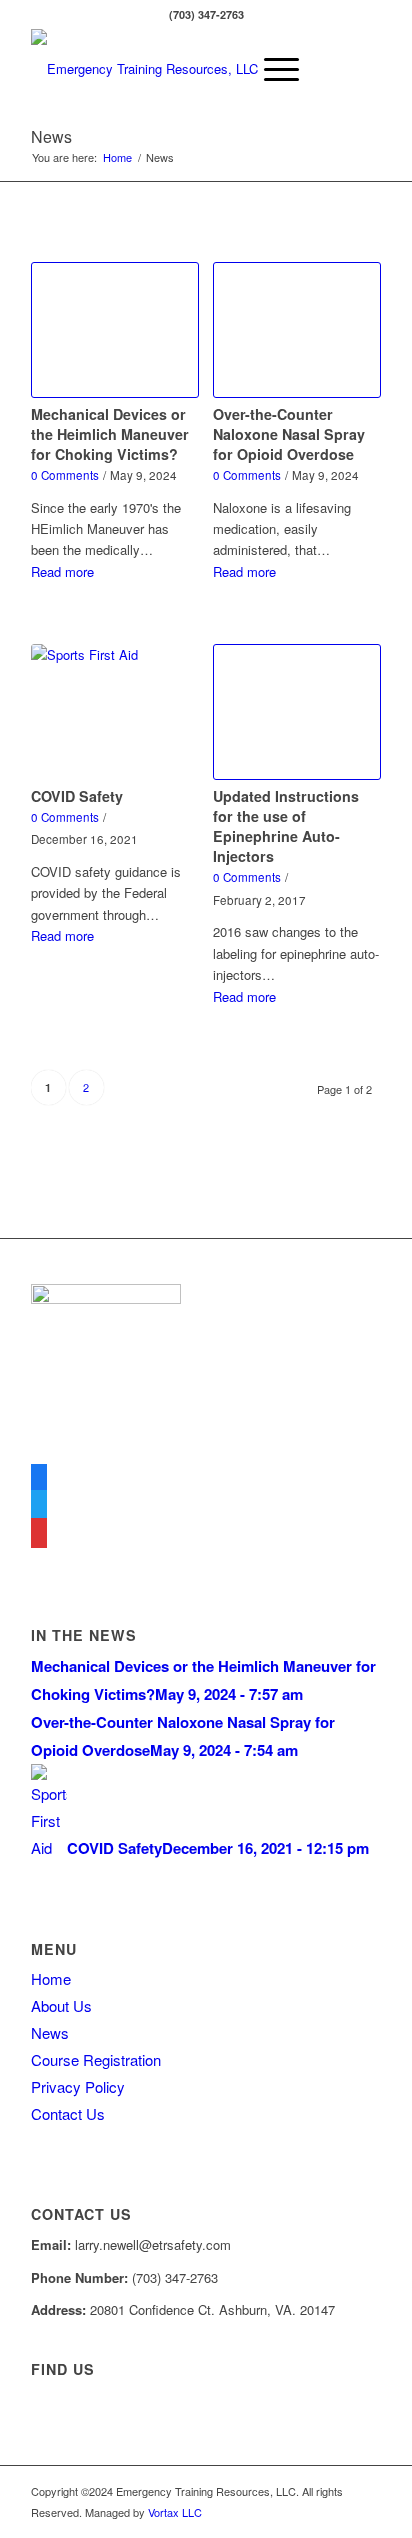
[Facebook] (39, 1477)
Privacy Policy (78, 2086)
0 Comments (65, 475)
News (51, 136)
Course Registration (96, 2059)
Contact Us (68, 2113)
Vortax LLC (175, 2512)
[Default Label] (39, 1533)
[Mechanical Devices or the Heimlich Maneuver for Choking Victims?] (115, 330)
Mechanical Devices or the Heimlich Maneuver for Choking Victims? (110, 434)
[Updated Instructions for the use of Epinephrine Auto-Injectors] (297, 712)
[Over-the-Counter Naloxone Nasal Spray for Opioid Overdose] (297, 330)
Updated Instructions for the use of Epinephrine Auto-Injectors (286, 826)
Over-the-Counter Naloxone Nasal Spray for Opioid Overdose (289, 434)
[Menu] (271, 69)
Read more (62, 571)
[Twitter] (39, 1505)
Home (51, 1978)
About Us (61, 2005)
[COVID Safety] (115, 712)
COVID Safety (77, 796)
